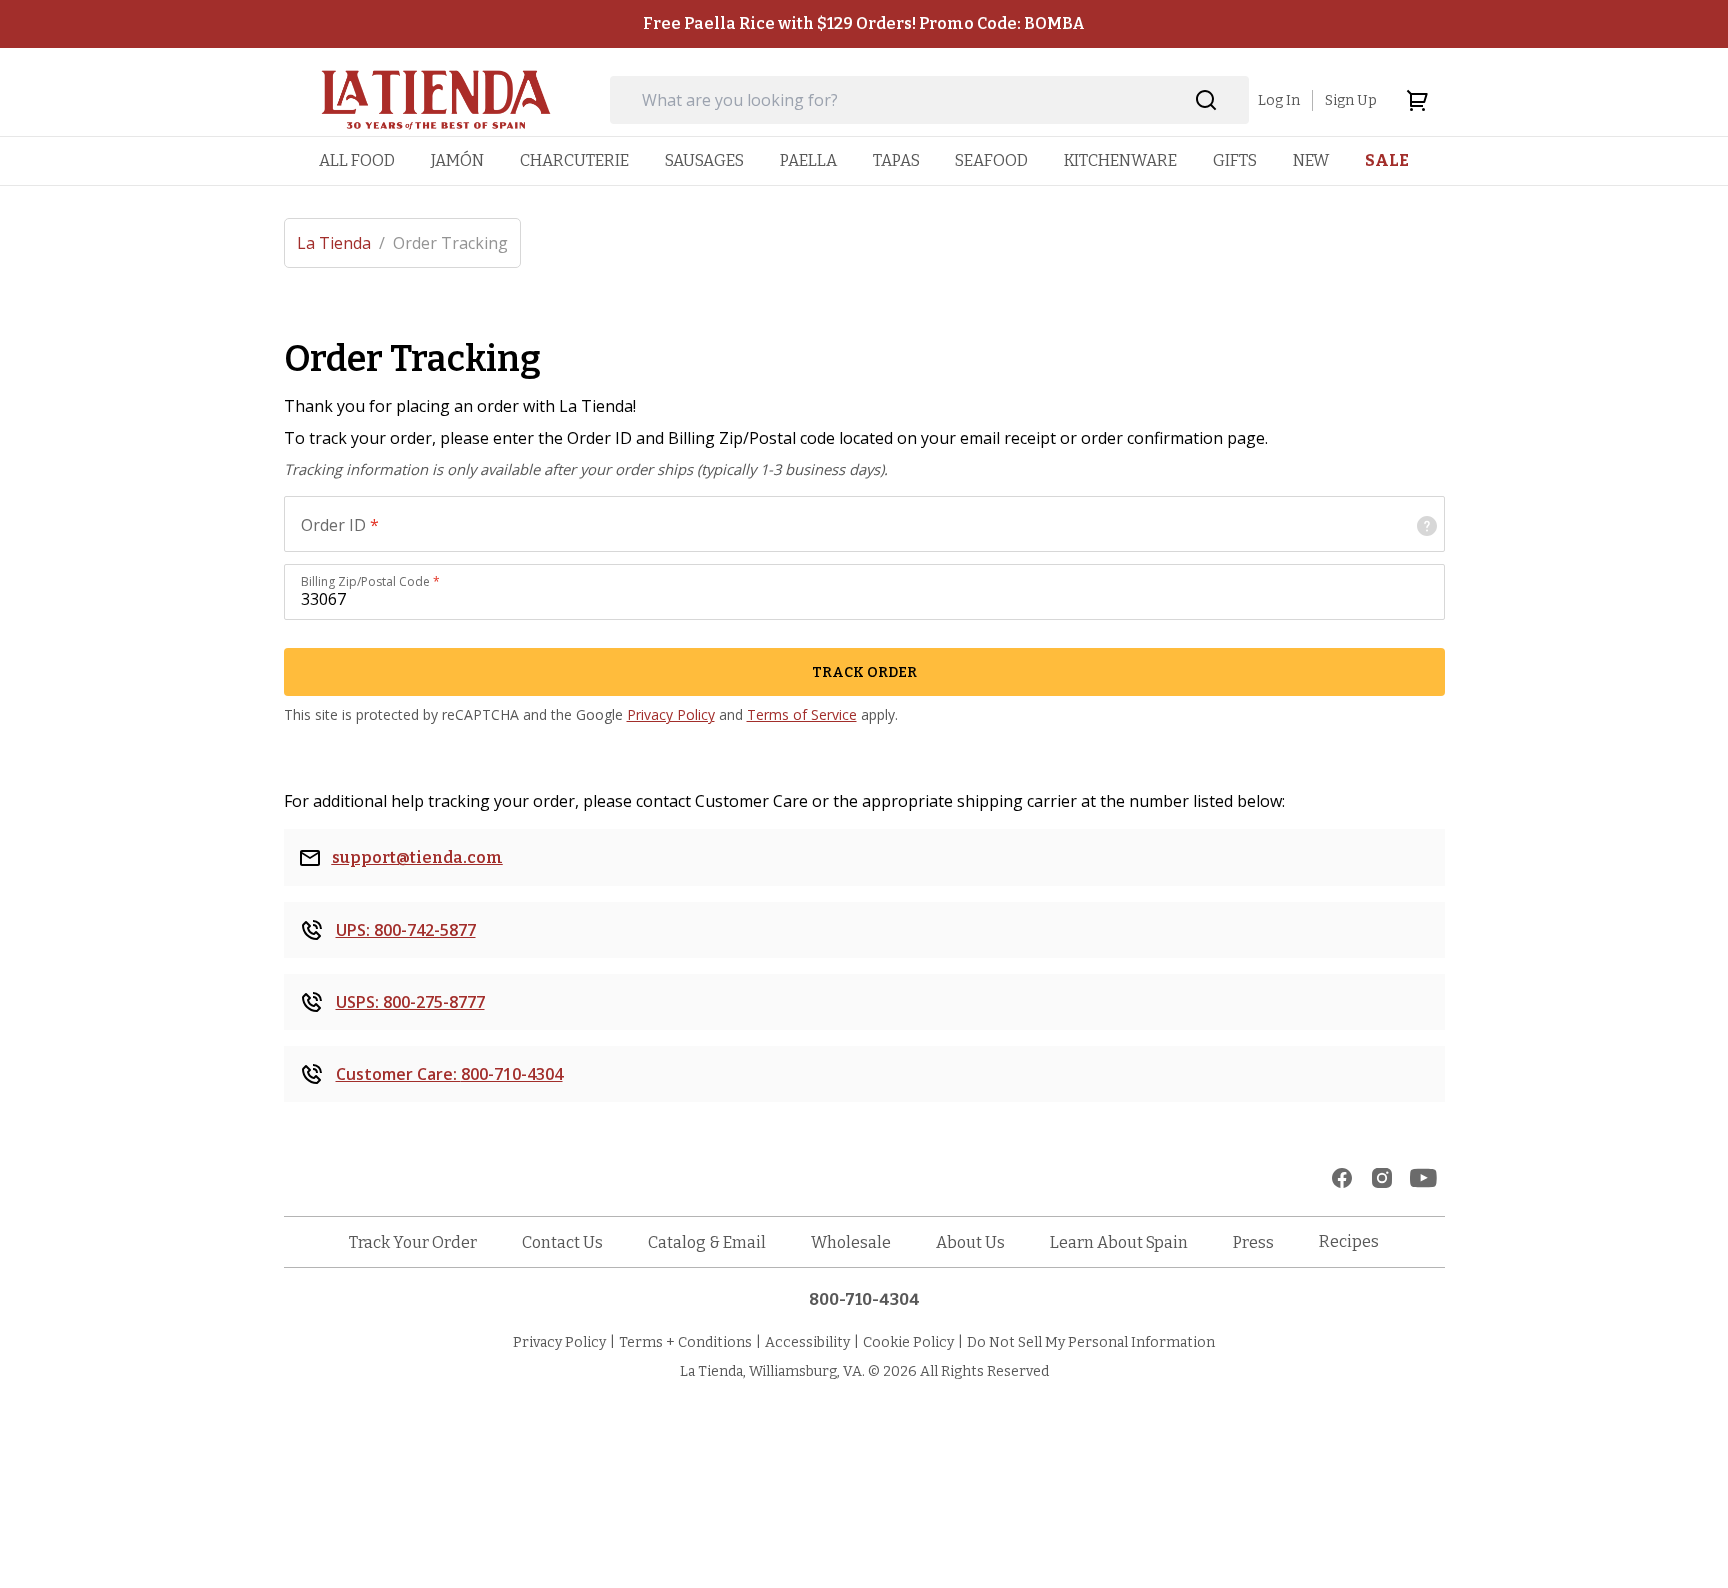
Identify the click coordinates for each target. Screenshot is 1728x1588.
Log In (1279, 100)
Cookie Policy (908, 1342)
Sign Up (1351, 100)
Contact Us (562, 1242)
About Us (970, 1242)
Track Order (864, 672)
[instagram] (1382, 1178)
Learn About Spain (1119, 1242)
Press (1253, 1242)
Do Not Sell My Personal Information (1091, 1342)
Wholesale (851, 1242)
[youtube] (1423, 1178)
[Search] (1206, 100)
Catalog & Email (707, 1242)
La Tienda (341, 243)
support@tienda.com (417, 857)
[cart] (1417, 100)
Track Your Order (413, 1242)
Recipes (1349, 1241)
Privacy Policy (671, 714)
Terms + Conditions (685, 1342)
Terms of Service (802, 714)
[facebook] (1342, 1178)
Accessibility (807, 1342)
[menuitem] (357, 160)
